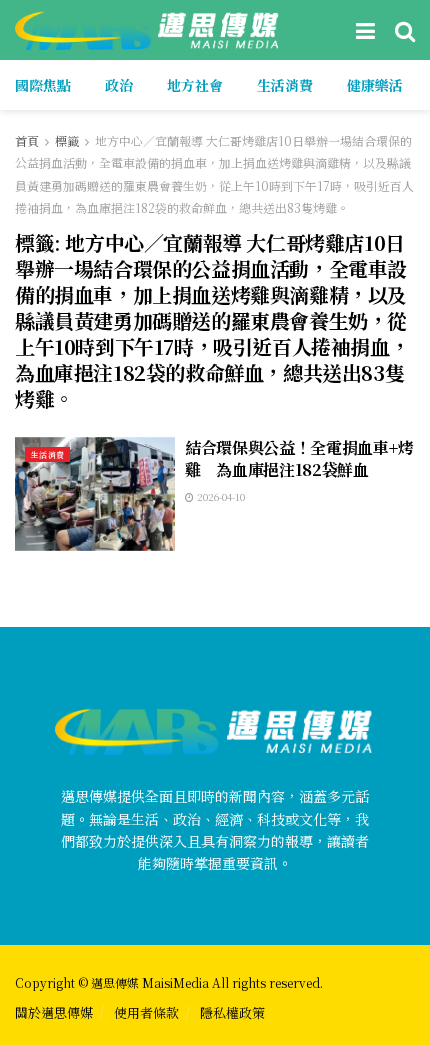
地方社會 (195, 85)
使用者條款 (146, 1012)
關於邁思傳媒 (54, 1012)
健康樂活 (375, 85)
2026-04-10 (219, 496)
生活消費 (285, 85)
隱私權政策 (232, 1012)
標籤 (67, 140)
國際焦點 (43, 85)
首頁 (27, 140)
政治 (119, 85)
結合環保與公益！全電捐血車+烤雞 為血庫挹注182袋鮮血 (299, 458)
